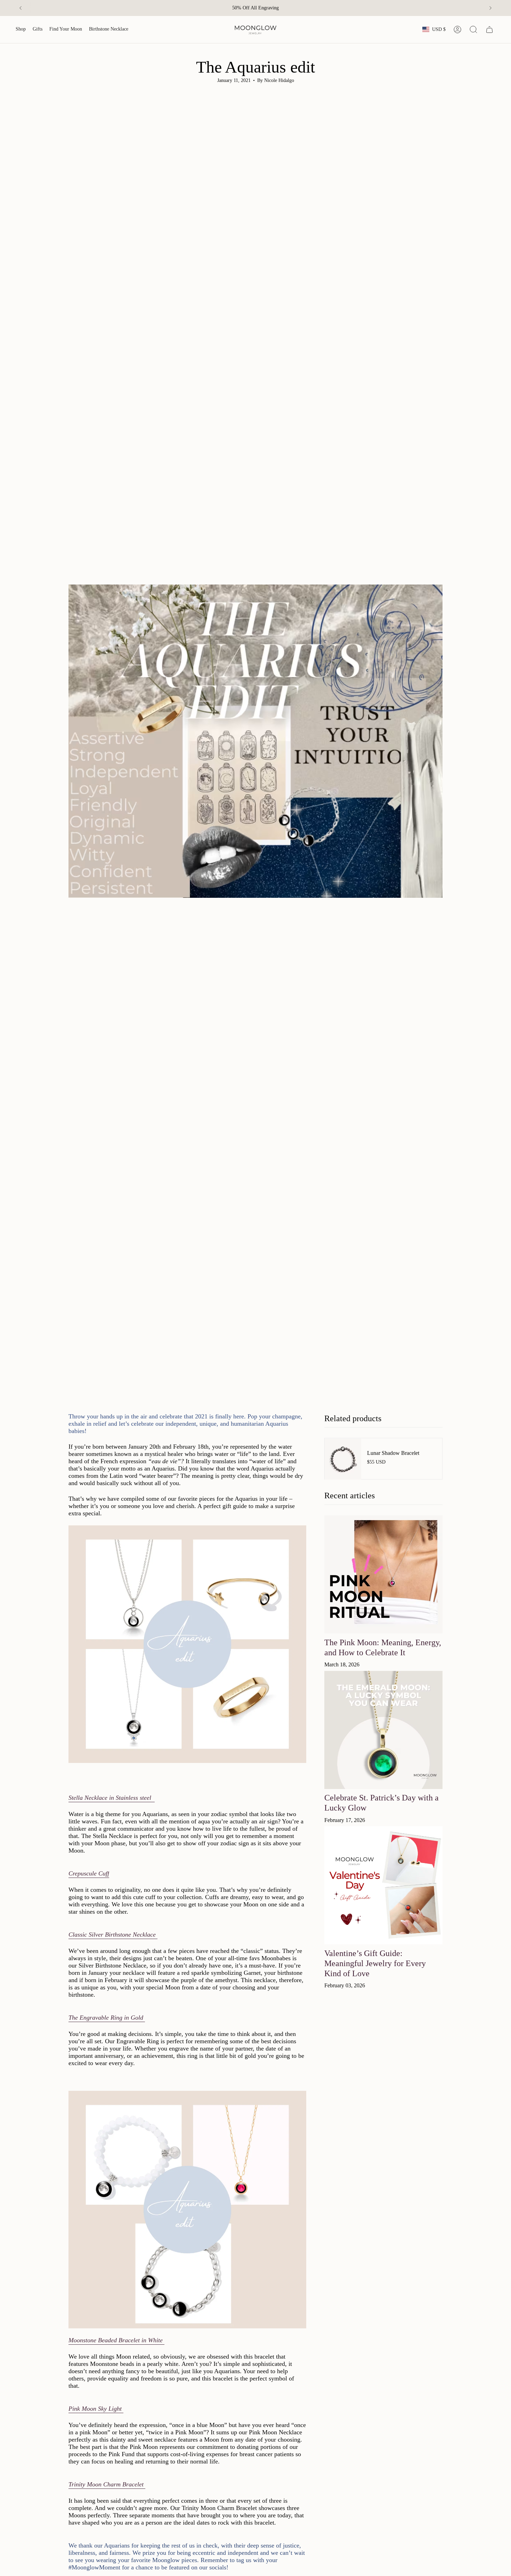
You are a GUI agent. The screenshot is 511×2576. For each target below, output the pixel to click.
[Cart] (489, 30)
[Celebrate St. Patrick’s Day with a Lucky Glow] (383, 1730)
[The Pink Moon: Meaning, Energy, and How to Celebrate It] (383, 1574)
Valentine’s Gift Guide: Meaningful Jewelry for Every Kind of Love (375, 1963)
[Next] (490, 8)
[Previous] (21, 8)
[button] (21, 30)
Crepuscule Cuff (89, 1873)
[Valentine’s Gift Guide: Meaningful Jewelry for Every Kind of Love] (383, 1885)
